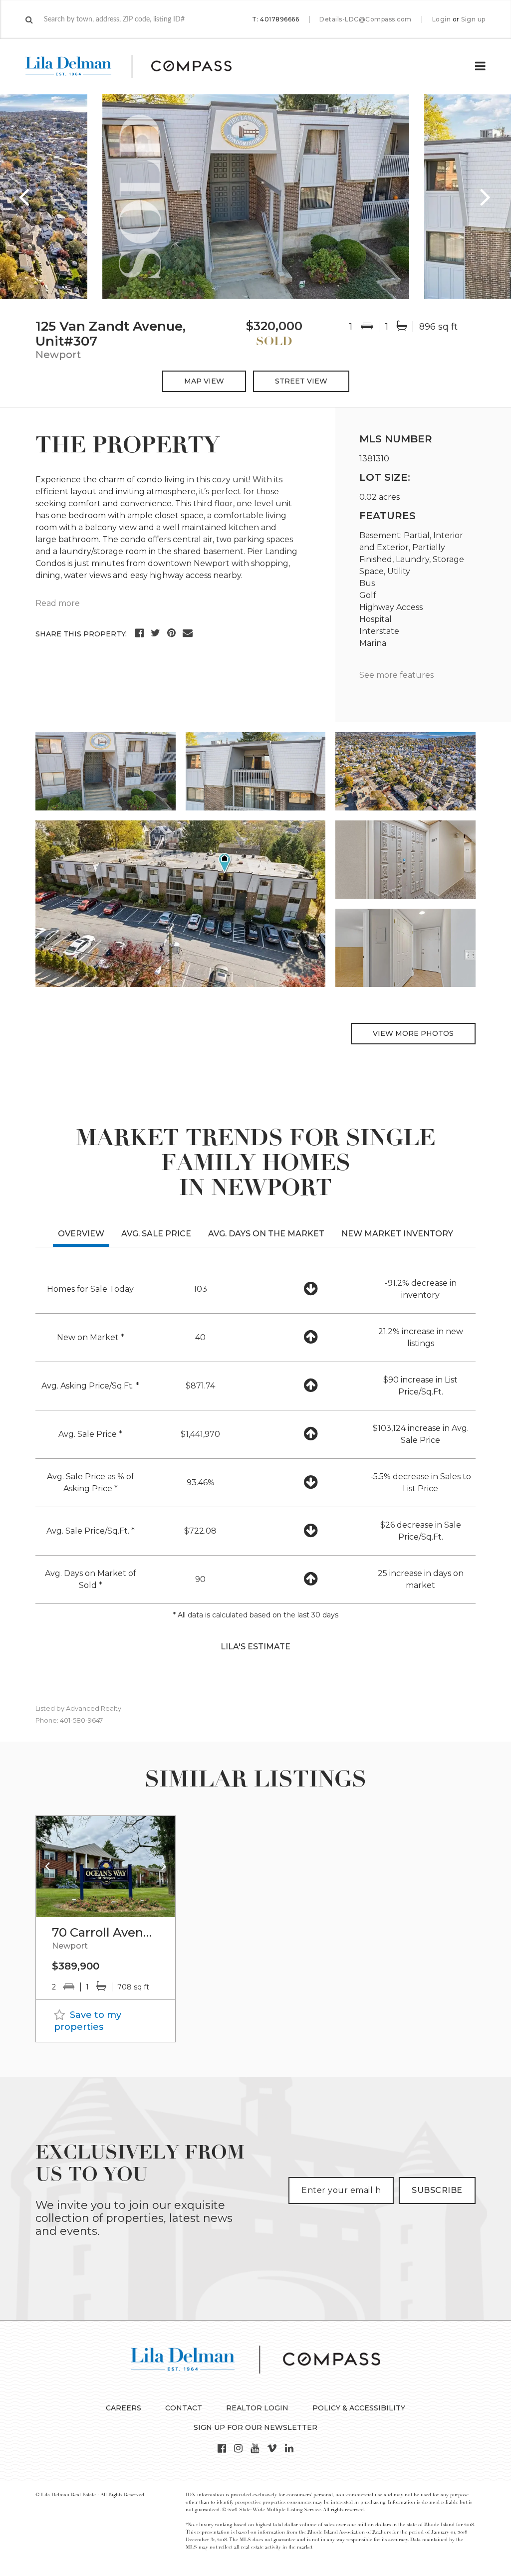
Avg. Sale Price (156, 1234)
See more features (396, 675)
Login (442, 19)
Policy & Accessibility (359, 2408)
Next (486, 197)
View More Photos (413, 1033)
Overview (81, 1234)
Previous (25, 197)
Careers (124, 2408)
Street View (301, 381)
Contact (184, 2408)
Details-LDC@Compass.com (366, 19)
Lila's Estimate (255, 1647)
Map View (204, 381)
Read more (58, 603)
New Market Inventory (397, 1234)
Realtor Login (257, 2408)
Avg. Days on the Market (266, 1234)
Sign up (473, 19)
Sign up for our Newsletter (255, 2427)
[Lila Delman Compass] (140, 66)
